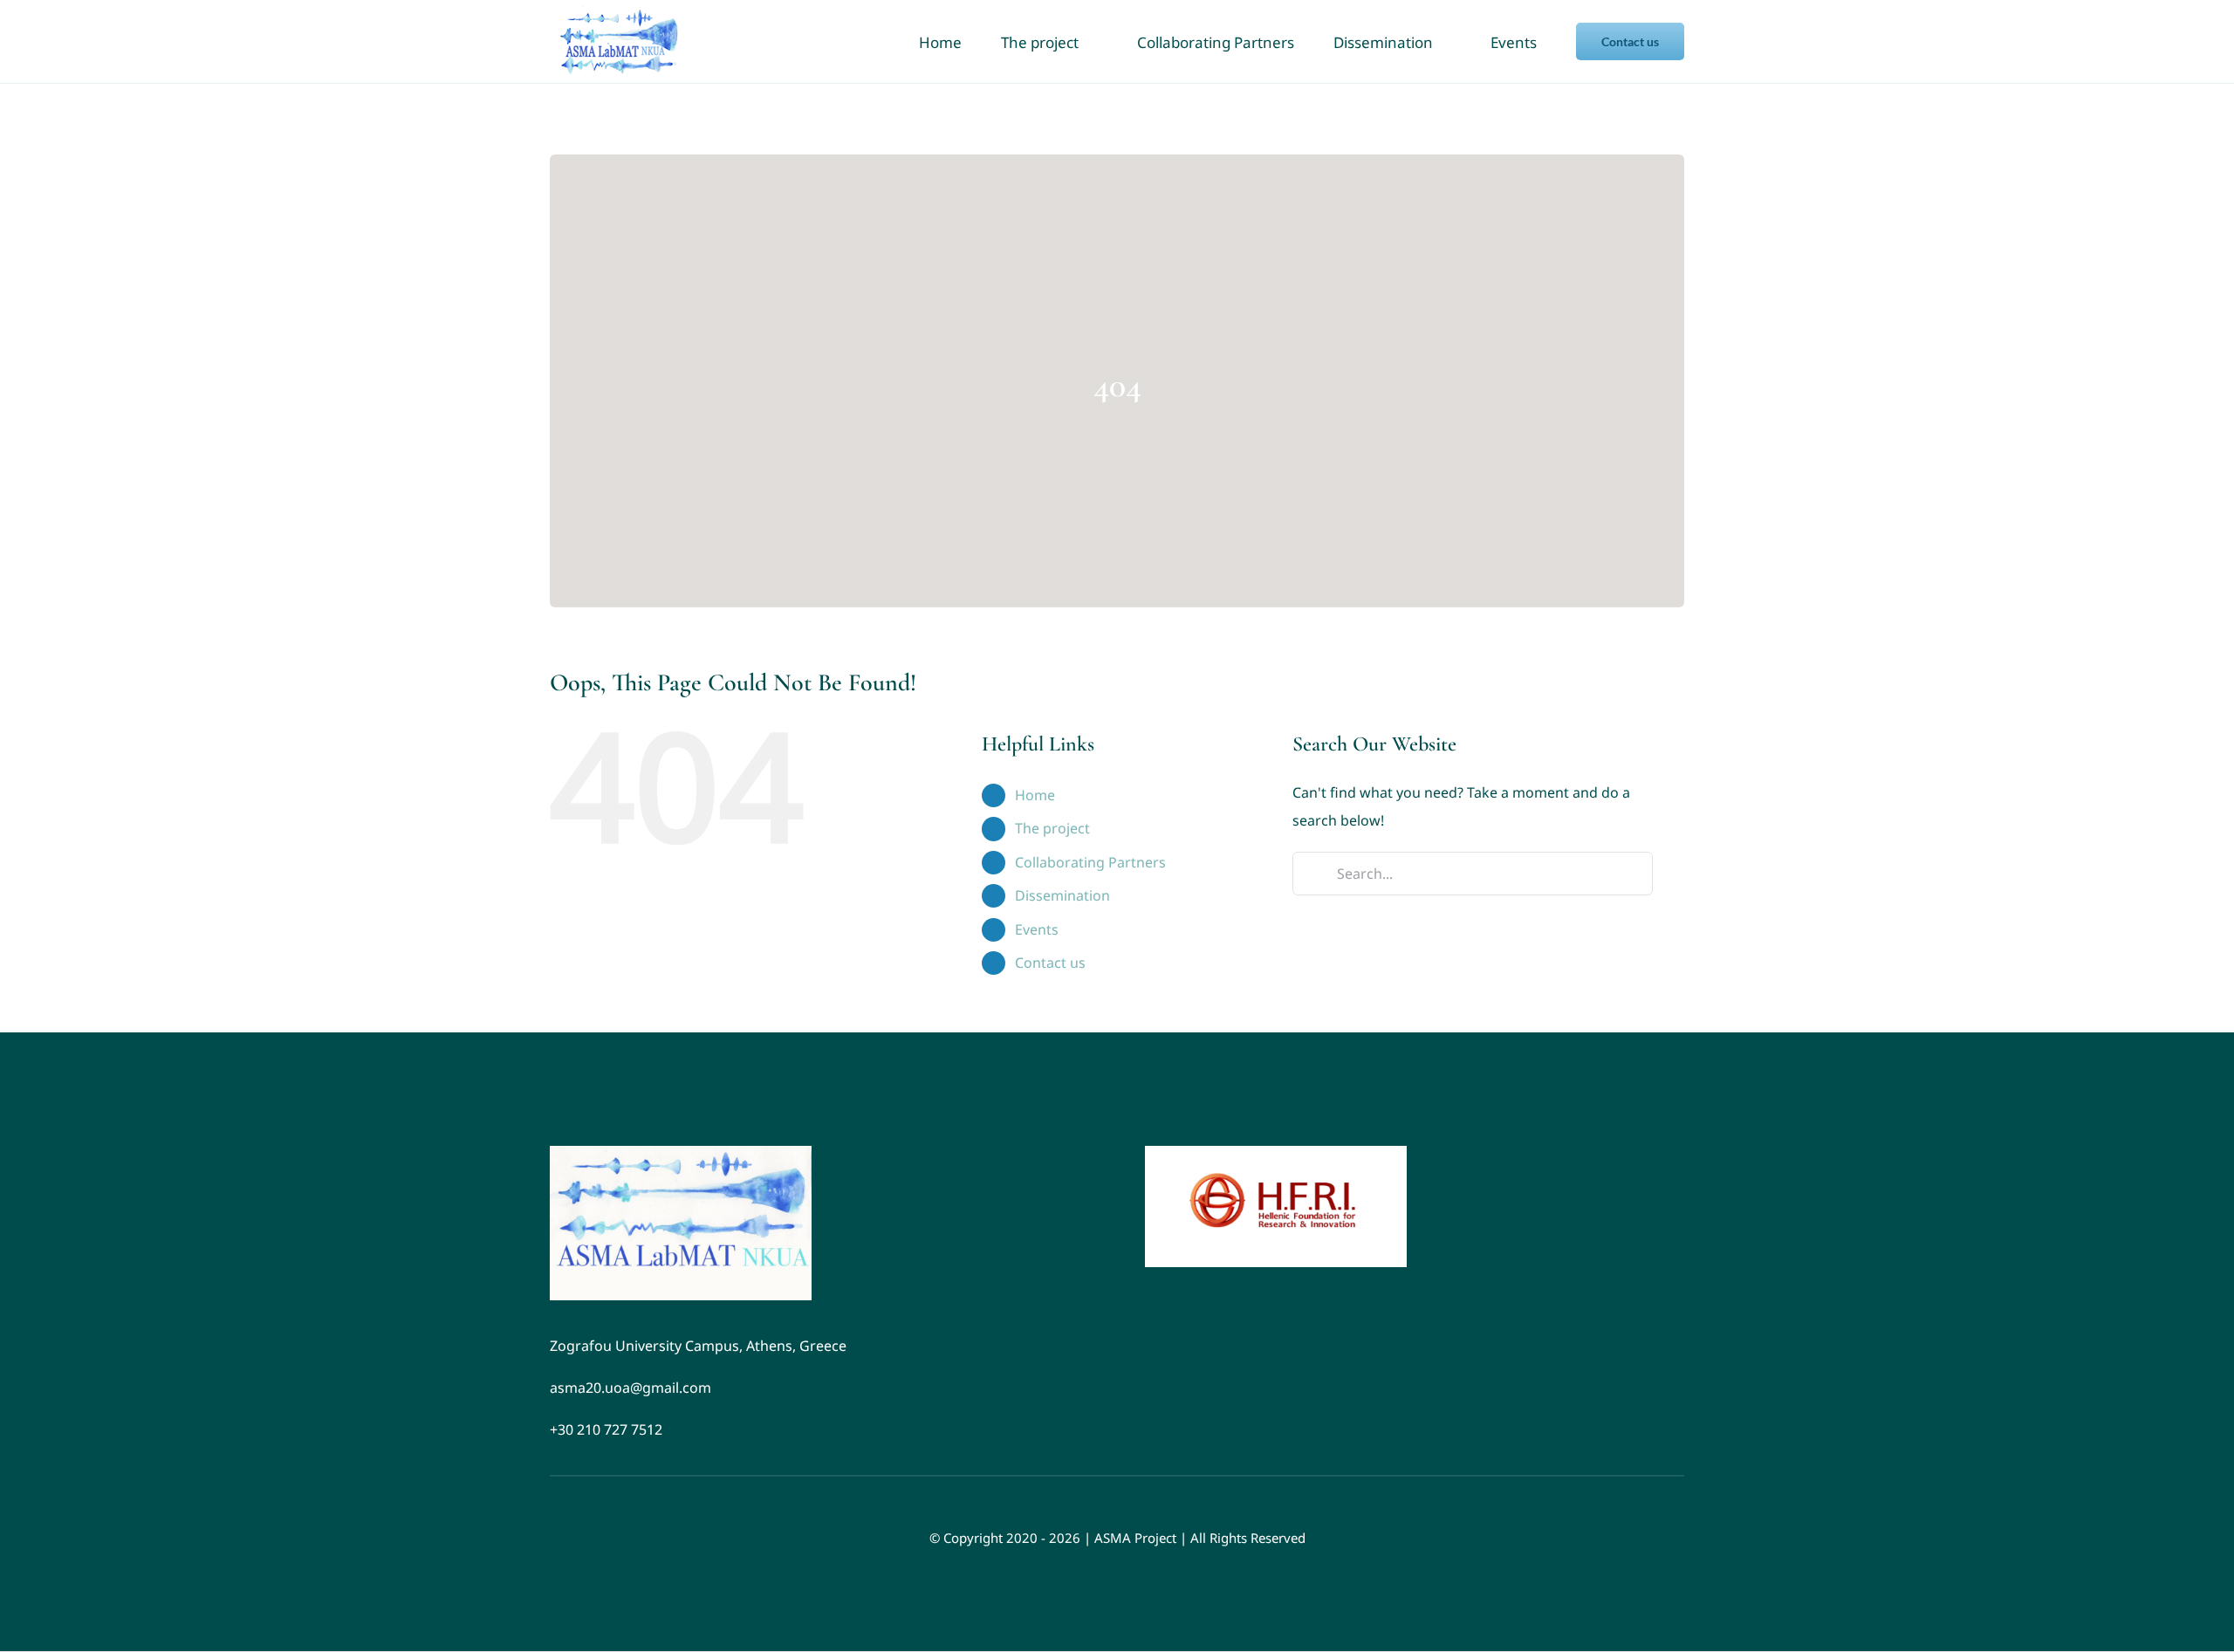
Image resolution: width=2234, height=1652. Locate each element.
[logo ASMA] (681, 1153)
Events (1037, 929)
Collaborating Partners (1090, 862)
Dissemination (1062, 895)
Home (1035, 795)
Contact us (1050, 963)
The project (1052, 828)
